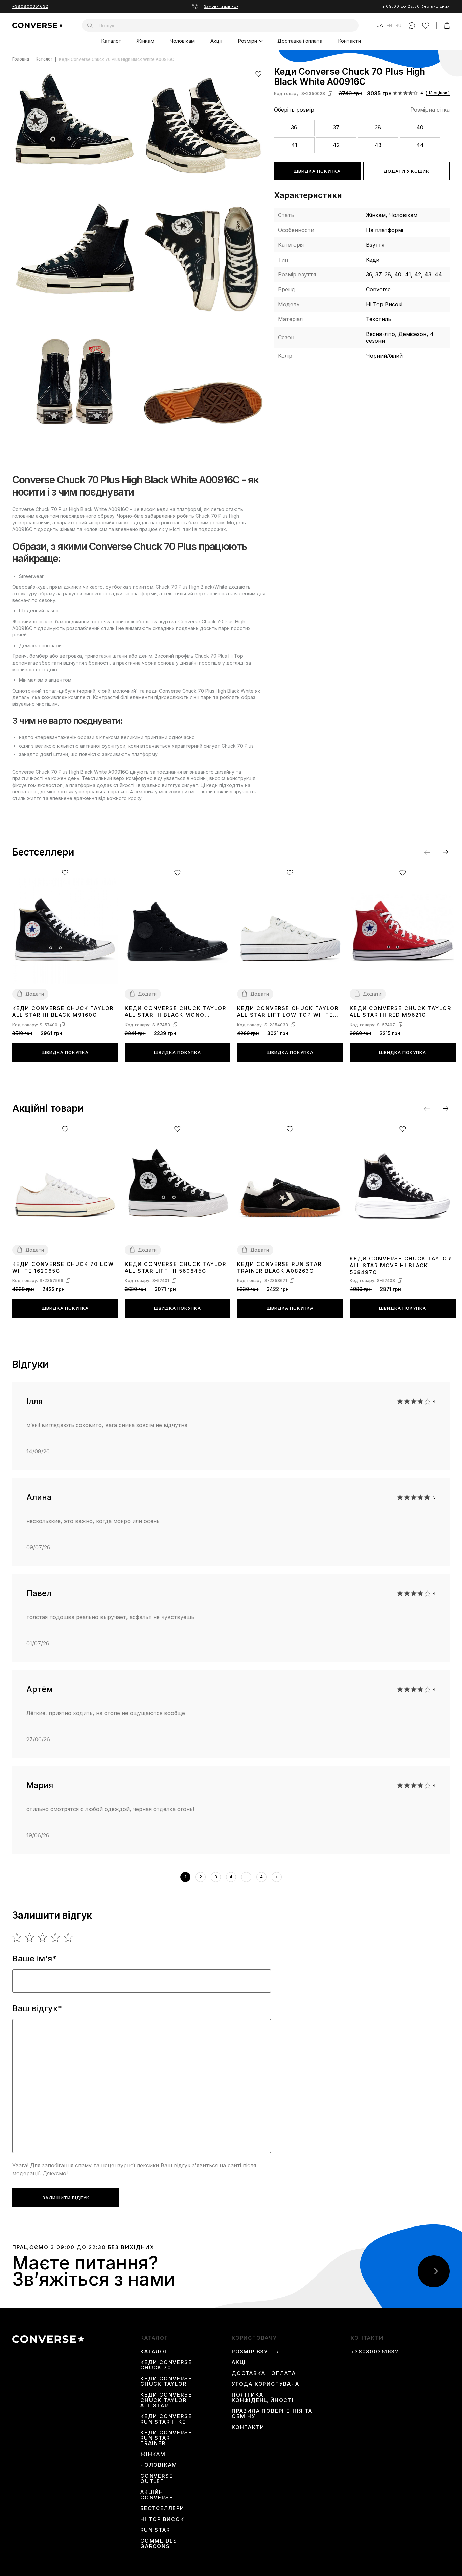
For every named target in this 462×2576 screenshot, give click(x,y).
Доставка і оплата (300, 41)
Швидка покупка (317, 171)
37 (336, 127)
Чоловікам (182, 41)
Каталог (111, 41)
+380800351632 (30, 6)
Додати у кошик (407, 171)
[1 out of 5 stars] (17, 1937)
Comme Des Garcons (159, 2544)
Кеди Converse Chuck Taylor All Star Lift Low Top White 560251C (288, 1012)
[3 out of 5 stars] (43, 1937)
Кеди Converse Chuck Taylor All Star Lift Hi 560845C (176, 1267)
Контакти (349, 41)
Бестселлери (162, 2508)
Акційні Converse (157, 2495)
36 (294, 127)
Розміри (247, 41)
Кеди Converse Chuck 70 (166, 2365)
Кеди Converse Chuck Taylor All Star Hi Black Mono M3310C (176, 1012)
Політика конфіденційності (263, 2398)
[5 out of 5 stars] (68, 1937)
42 (336, 145)
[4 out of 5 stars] (56, 1937)
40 (420, 127)
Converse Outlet (157, 2479)
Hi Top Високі (163, 2519)
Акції (216, 41)
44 (420, 145)
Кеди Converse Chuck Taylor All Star (166, 2400)
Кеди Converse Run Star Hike (166, 2419)
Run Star (155, 2530)
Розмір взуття (256, 2352)
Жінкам (145, 41)
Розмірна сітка (430, 110)
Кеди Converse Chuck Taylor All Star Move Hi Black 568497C (400, 1265)
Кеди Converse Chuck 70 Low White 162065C (63, 1267)
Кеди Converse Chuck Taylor (166, 2381)
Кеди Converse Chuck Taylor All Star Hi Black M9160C (63, 1012)
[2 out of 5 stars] (30, 1937)
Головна (21, 59)
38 (378, 127)
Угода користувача (265, 2384)
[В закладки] (259, 74)
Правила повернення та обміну (272, 2414)
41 (294, 145)
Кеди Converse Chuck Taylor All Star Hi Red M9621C (400, 1012)
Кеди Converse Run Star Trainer (166, 2438)
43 (378, 145)
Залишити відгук (66, 2198)
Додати (35, 994)
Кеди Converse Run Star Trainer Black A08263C (279, 1267)
